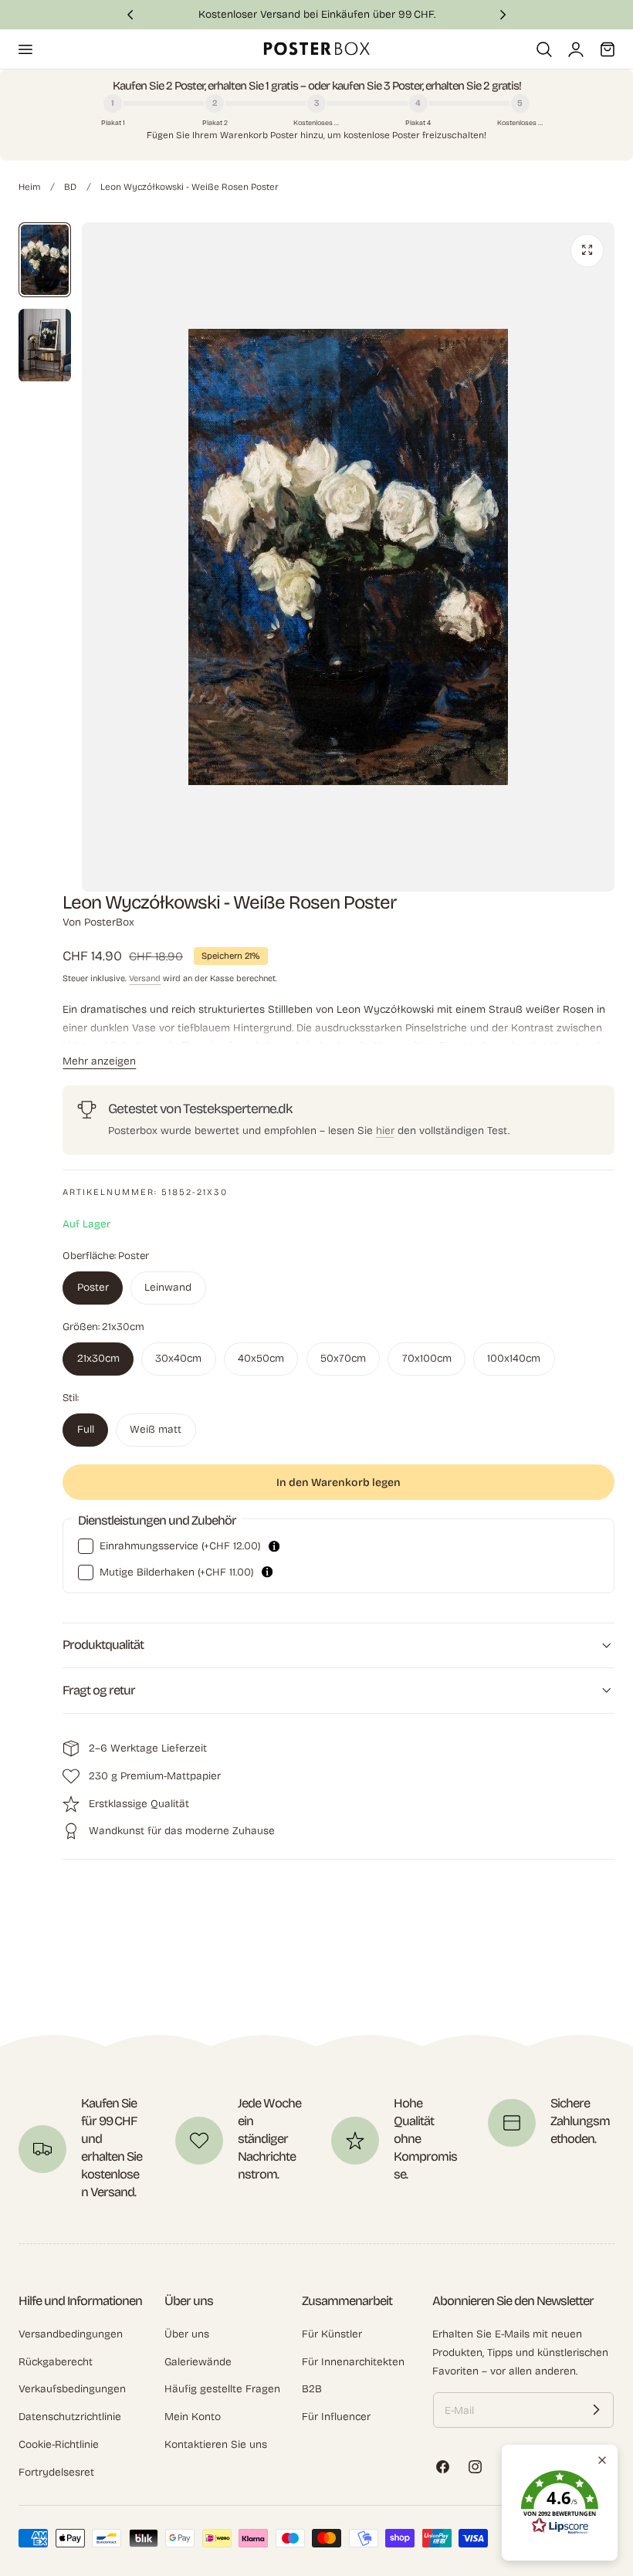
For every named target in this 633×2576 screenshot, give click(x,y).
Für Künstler (332, 2334)
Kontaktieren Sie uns (216, 2444)
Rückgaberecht (56, 2362)
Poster (93, 1287)
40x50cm (261, 1358)
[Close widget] (602, 2460)
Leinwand (168, 1287)
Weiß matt (156, 1429)
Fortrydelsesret (56, 2472)
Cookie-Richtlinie (59, 2444)
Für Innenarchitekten (353, 2362)
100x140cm (514, 1358)
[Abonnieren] (596, 2410)
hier (385, 1131)
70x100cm (427, 1358)
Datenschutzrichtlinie (70, 2417)
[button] (25, 49)
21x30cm (98, 1358)
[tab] (45, 260)
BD (70, 187)
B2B (312, 2390)
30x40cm (178, 1358)
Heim (29, 187)
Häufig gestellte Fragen (222, 2390)
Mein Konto (193, 2417)
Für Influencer (336, 2417)
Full (86, 1429)
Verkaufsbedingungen (72, 2390)
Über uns (187, 2334)
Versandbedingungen (71, 2334)
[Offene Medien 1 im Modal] (587, 250)
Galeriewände (198, 2362)
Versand (145, 978)
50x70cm (343, 1358)
